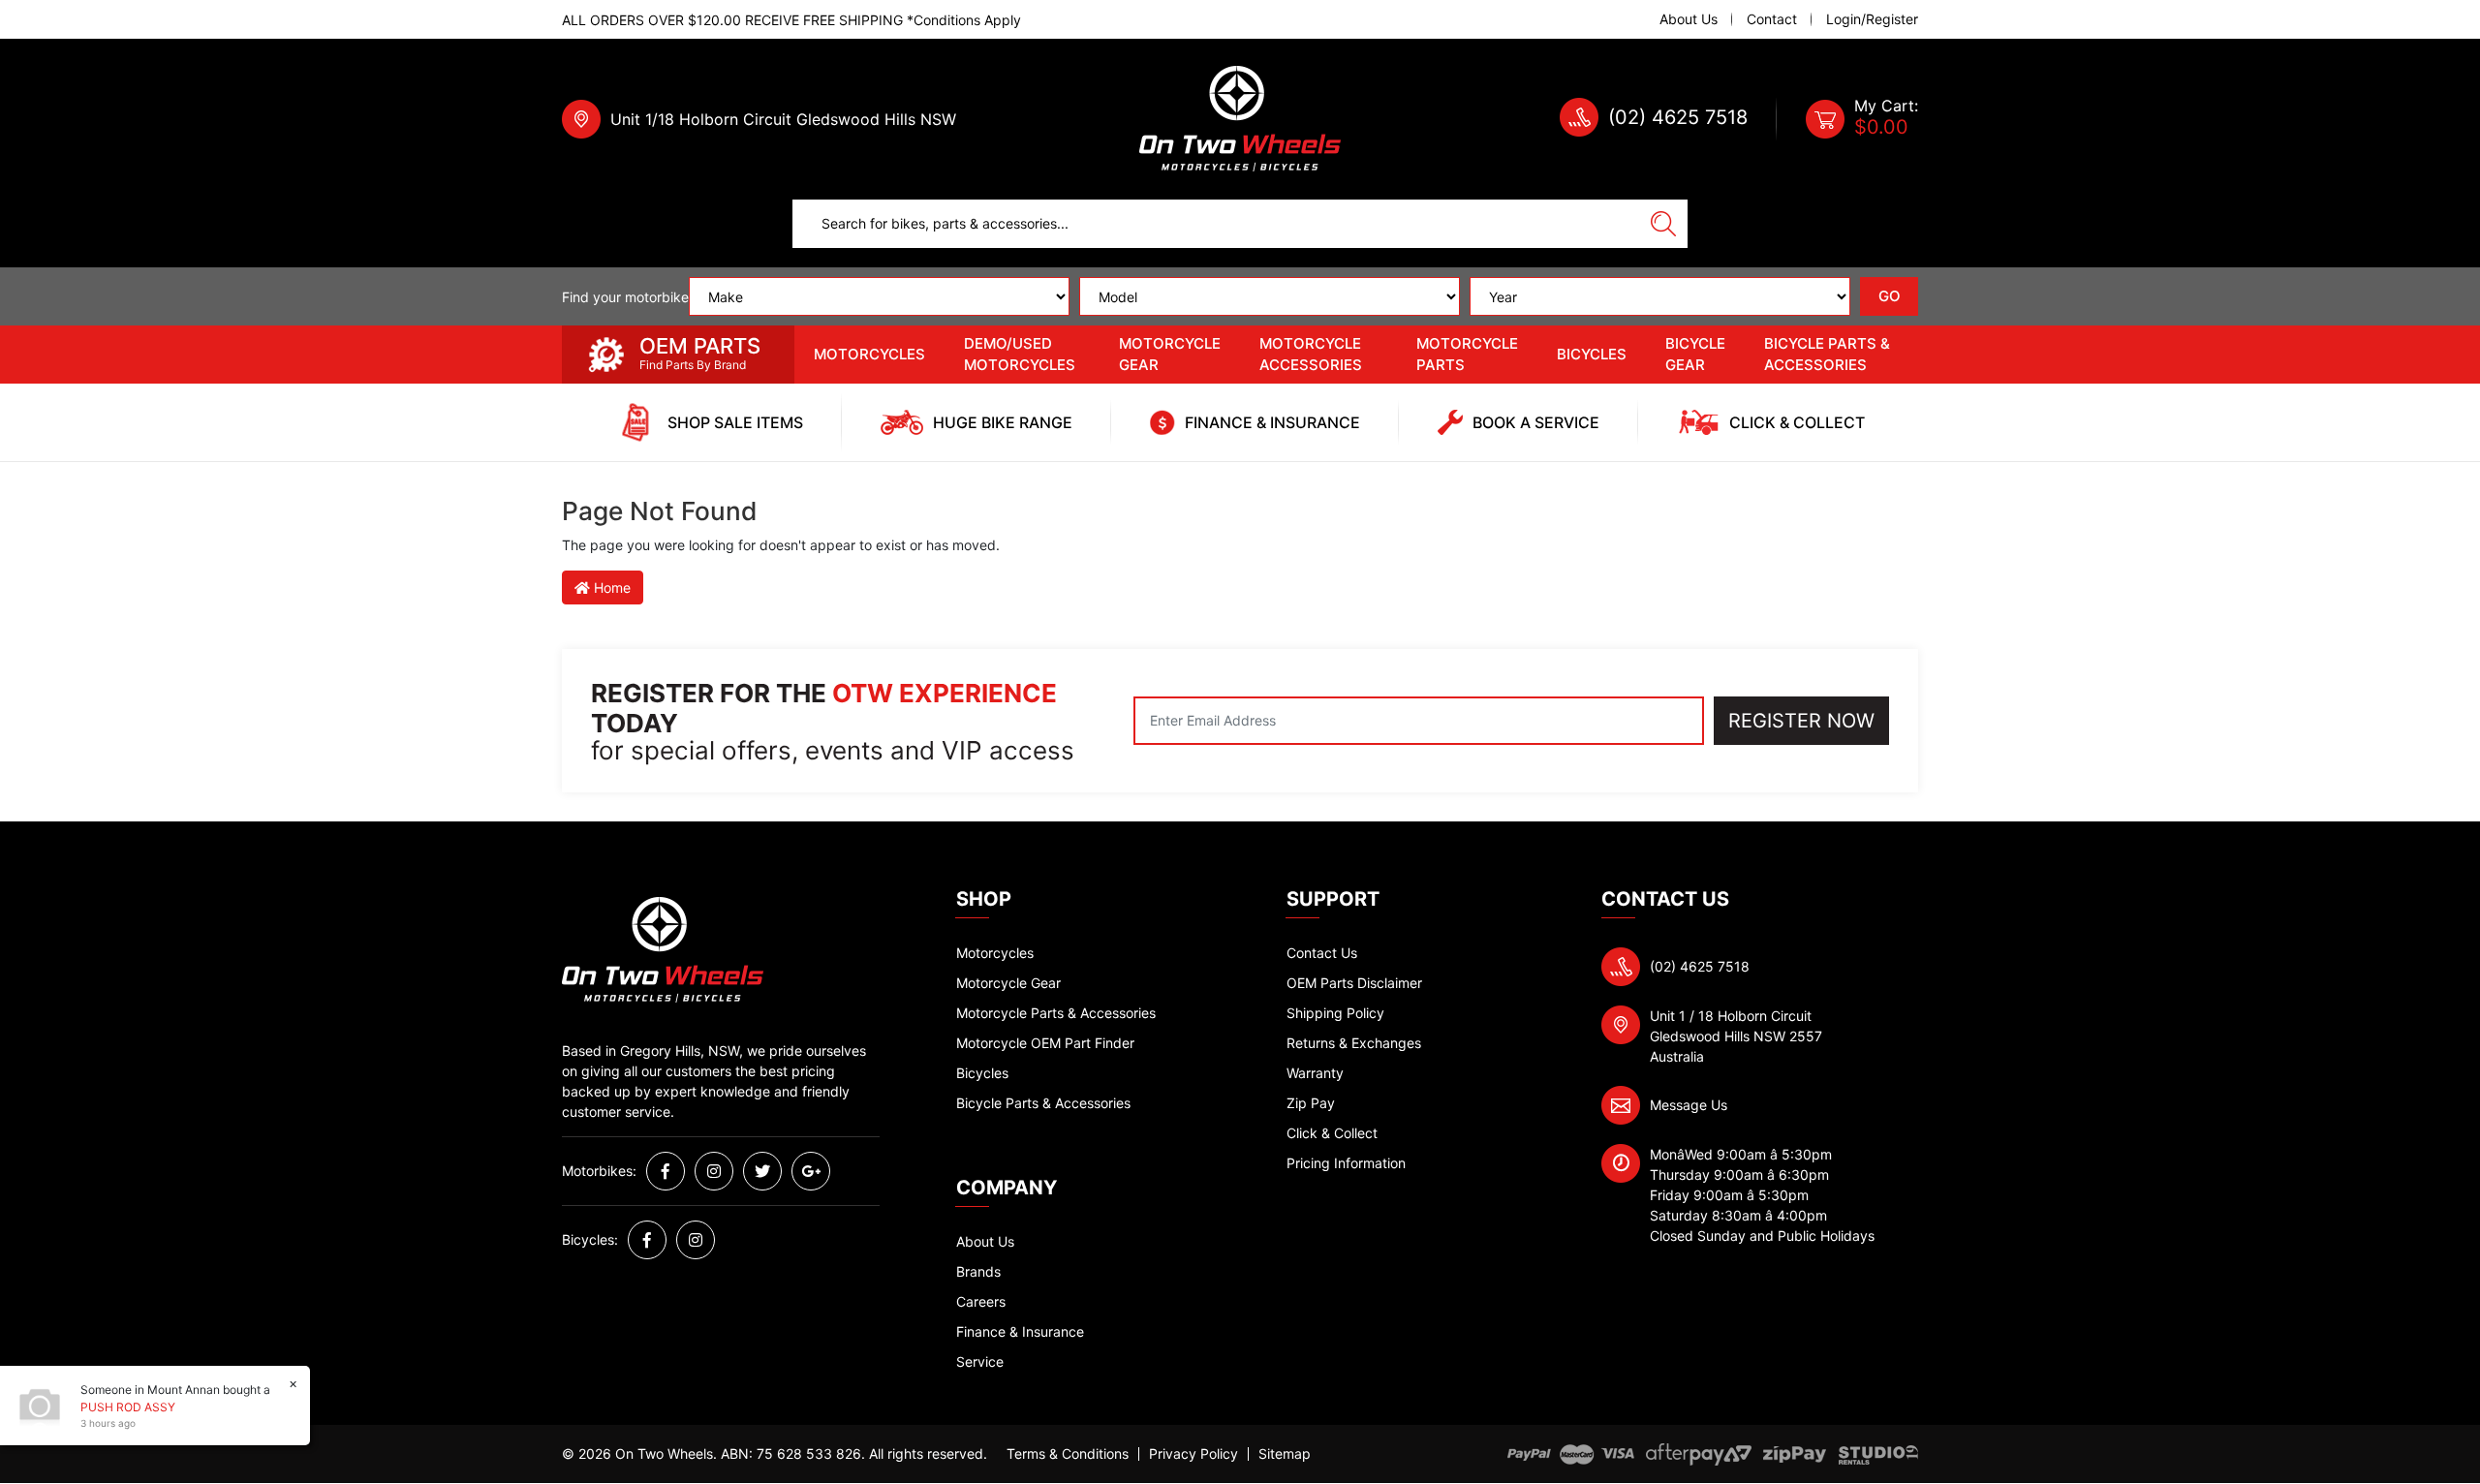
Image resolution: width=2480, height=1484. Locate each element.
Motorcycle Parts (1467, 355)
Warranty (1315, 1073)
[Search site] (1663, 224)
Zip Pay (1311, 1103)
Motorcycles (869, 354)
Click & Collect (1332, 1133)
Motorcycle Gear (1170, 355)
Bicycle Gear (1695, 355)
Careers (981, 1301)
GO (1890, 296)
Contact (1772, 19)
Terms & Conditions (1068, 1454)
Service (980, 1361)
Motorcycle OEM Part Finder (1045, 1043)
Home (610, 587)
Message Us (1689, 1105)
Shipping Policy (1335, 1013)
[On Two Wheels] (1240, 118)
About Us (1689, 19)
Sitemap (1285, 1454)
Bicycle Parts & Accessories (1827, 355)
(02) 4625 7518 (1678, 117)
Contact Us (1322, 953)
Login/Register (1872, 19)
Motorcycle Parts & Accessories (1056, 1013)
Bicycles (1592, 354)
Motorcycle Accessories (1311, 355)
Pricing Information (1346, 1163)
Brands (978, 1271)
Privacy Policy (1193, 1454)
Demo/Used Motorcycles (1020, 355)
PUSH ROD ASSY (128, 1407)
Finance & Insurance (1020, 1331)
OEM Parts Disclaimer (1354, 983)
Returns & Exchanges (1354, 1043)
